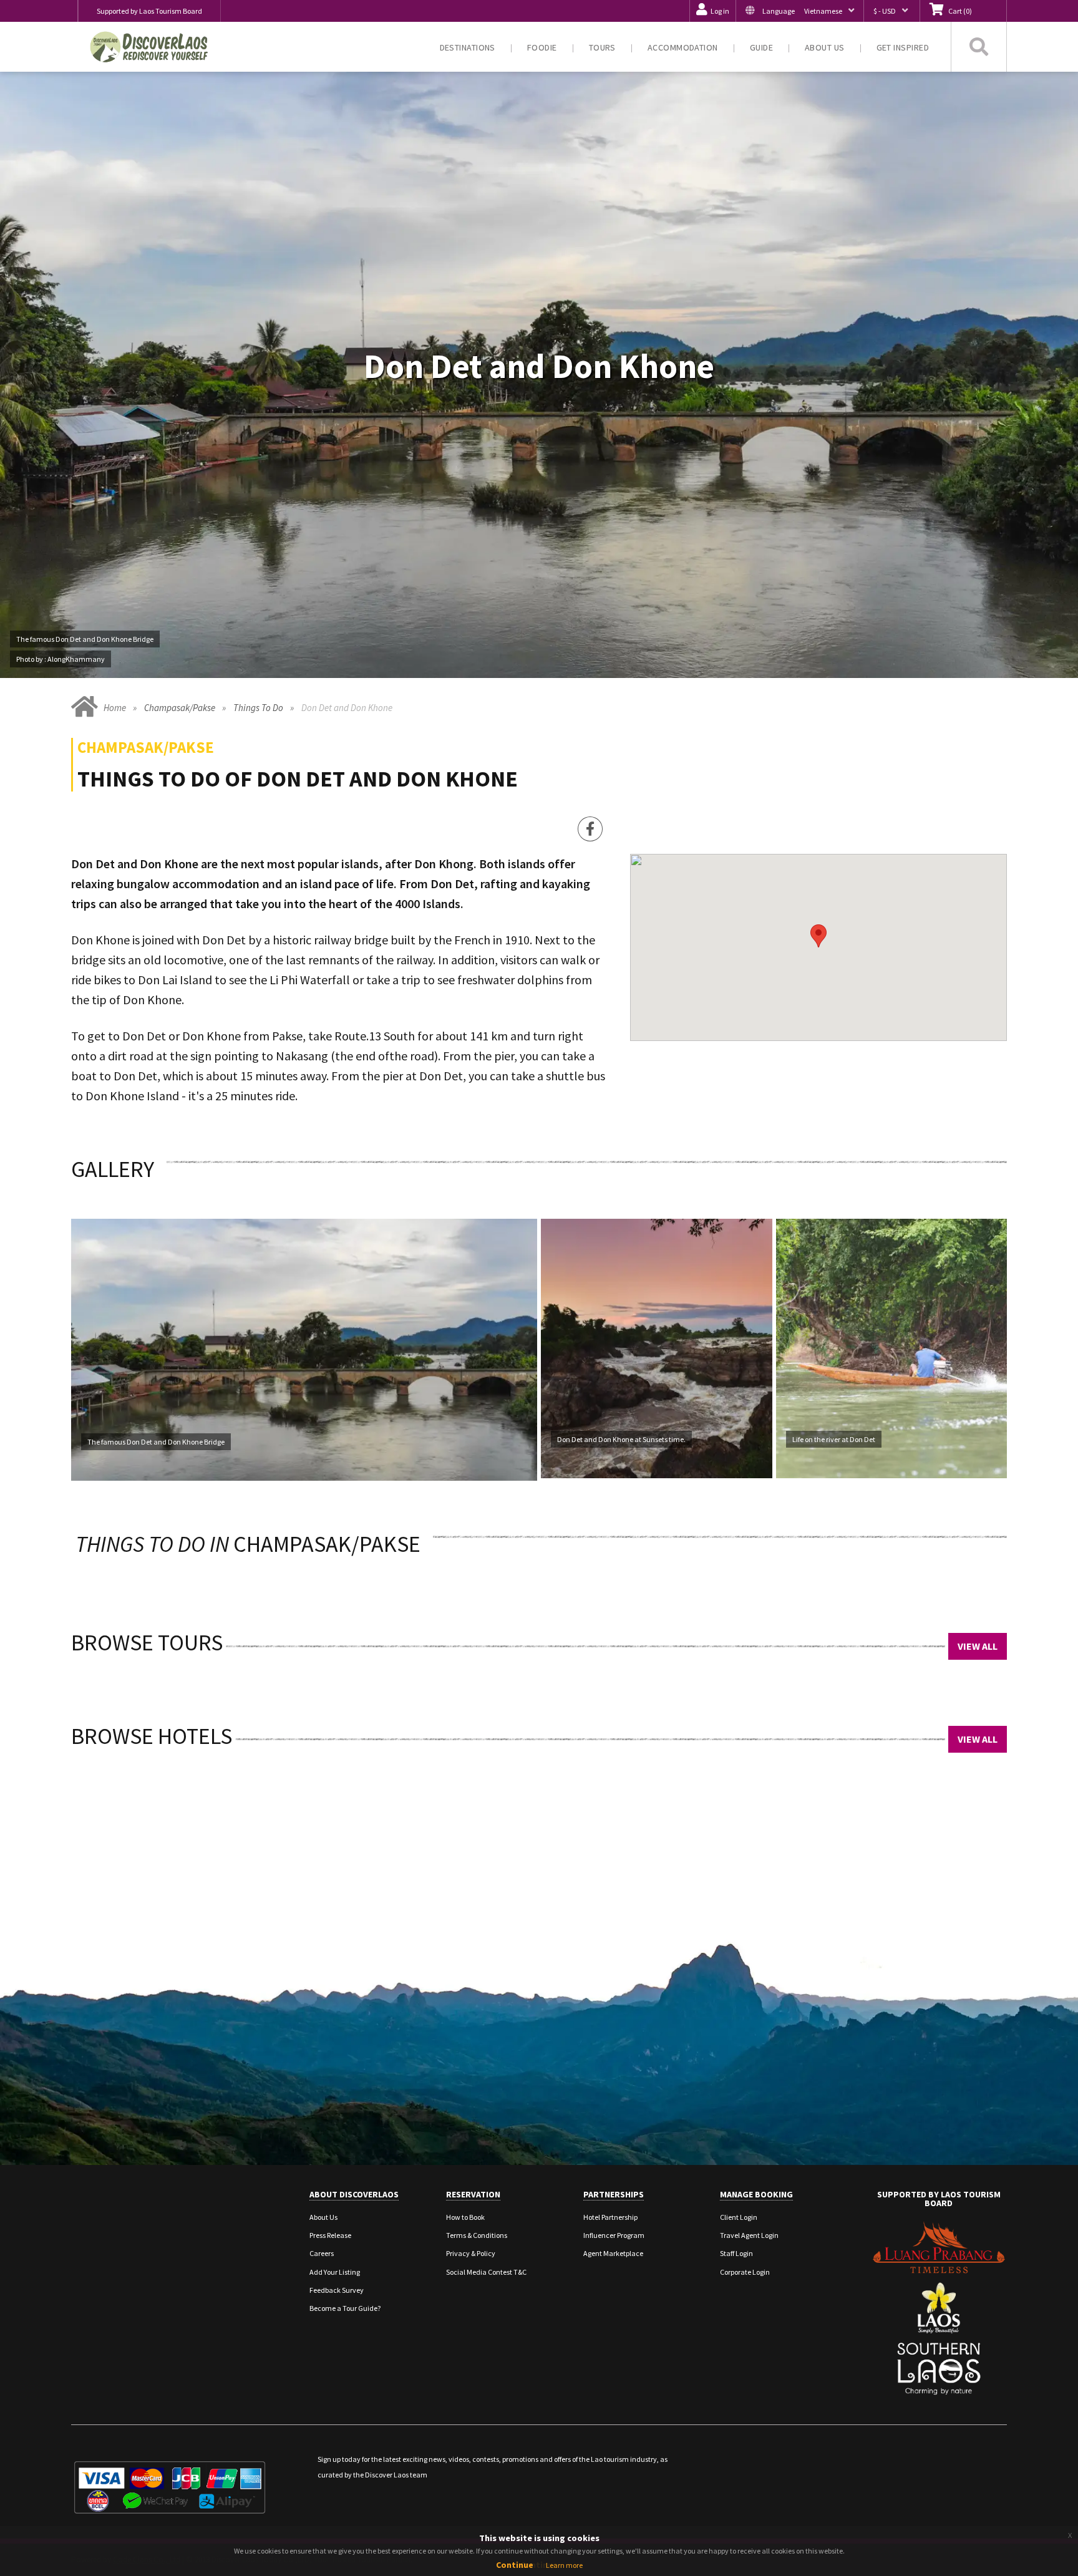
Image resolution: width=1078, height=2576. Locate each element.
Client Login (739, 2217)
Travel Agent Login (749, 2235)
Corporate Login (745, 2272)
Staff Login (736, 2253)
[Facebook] (590, 829)
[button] (799, 11)
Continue (515, 2565)
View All (978, 1646)
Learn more (564, 2565)
